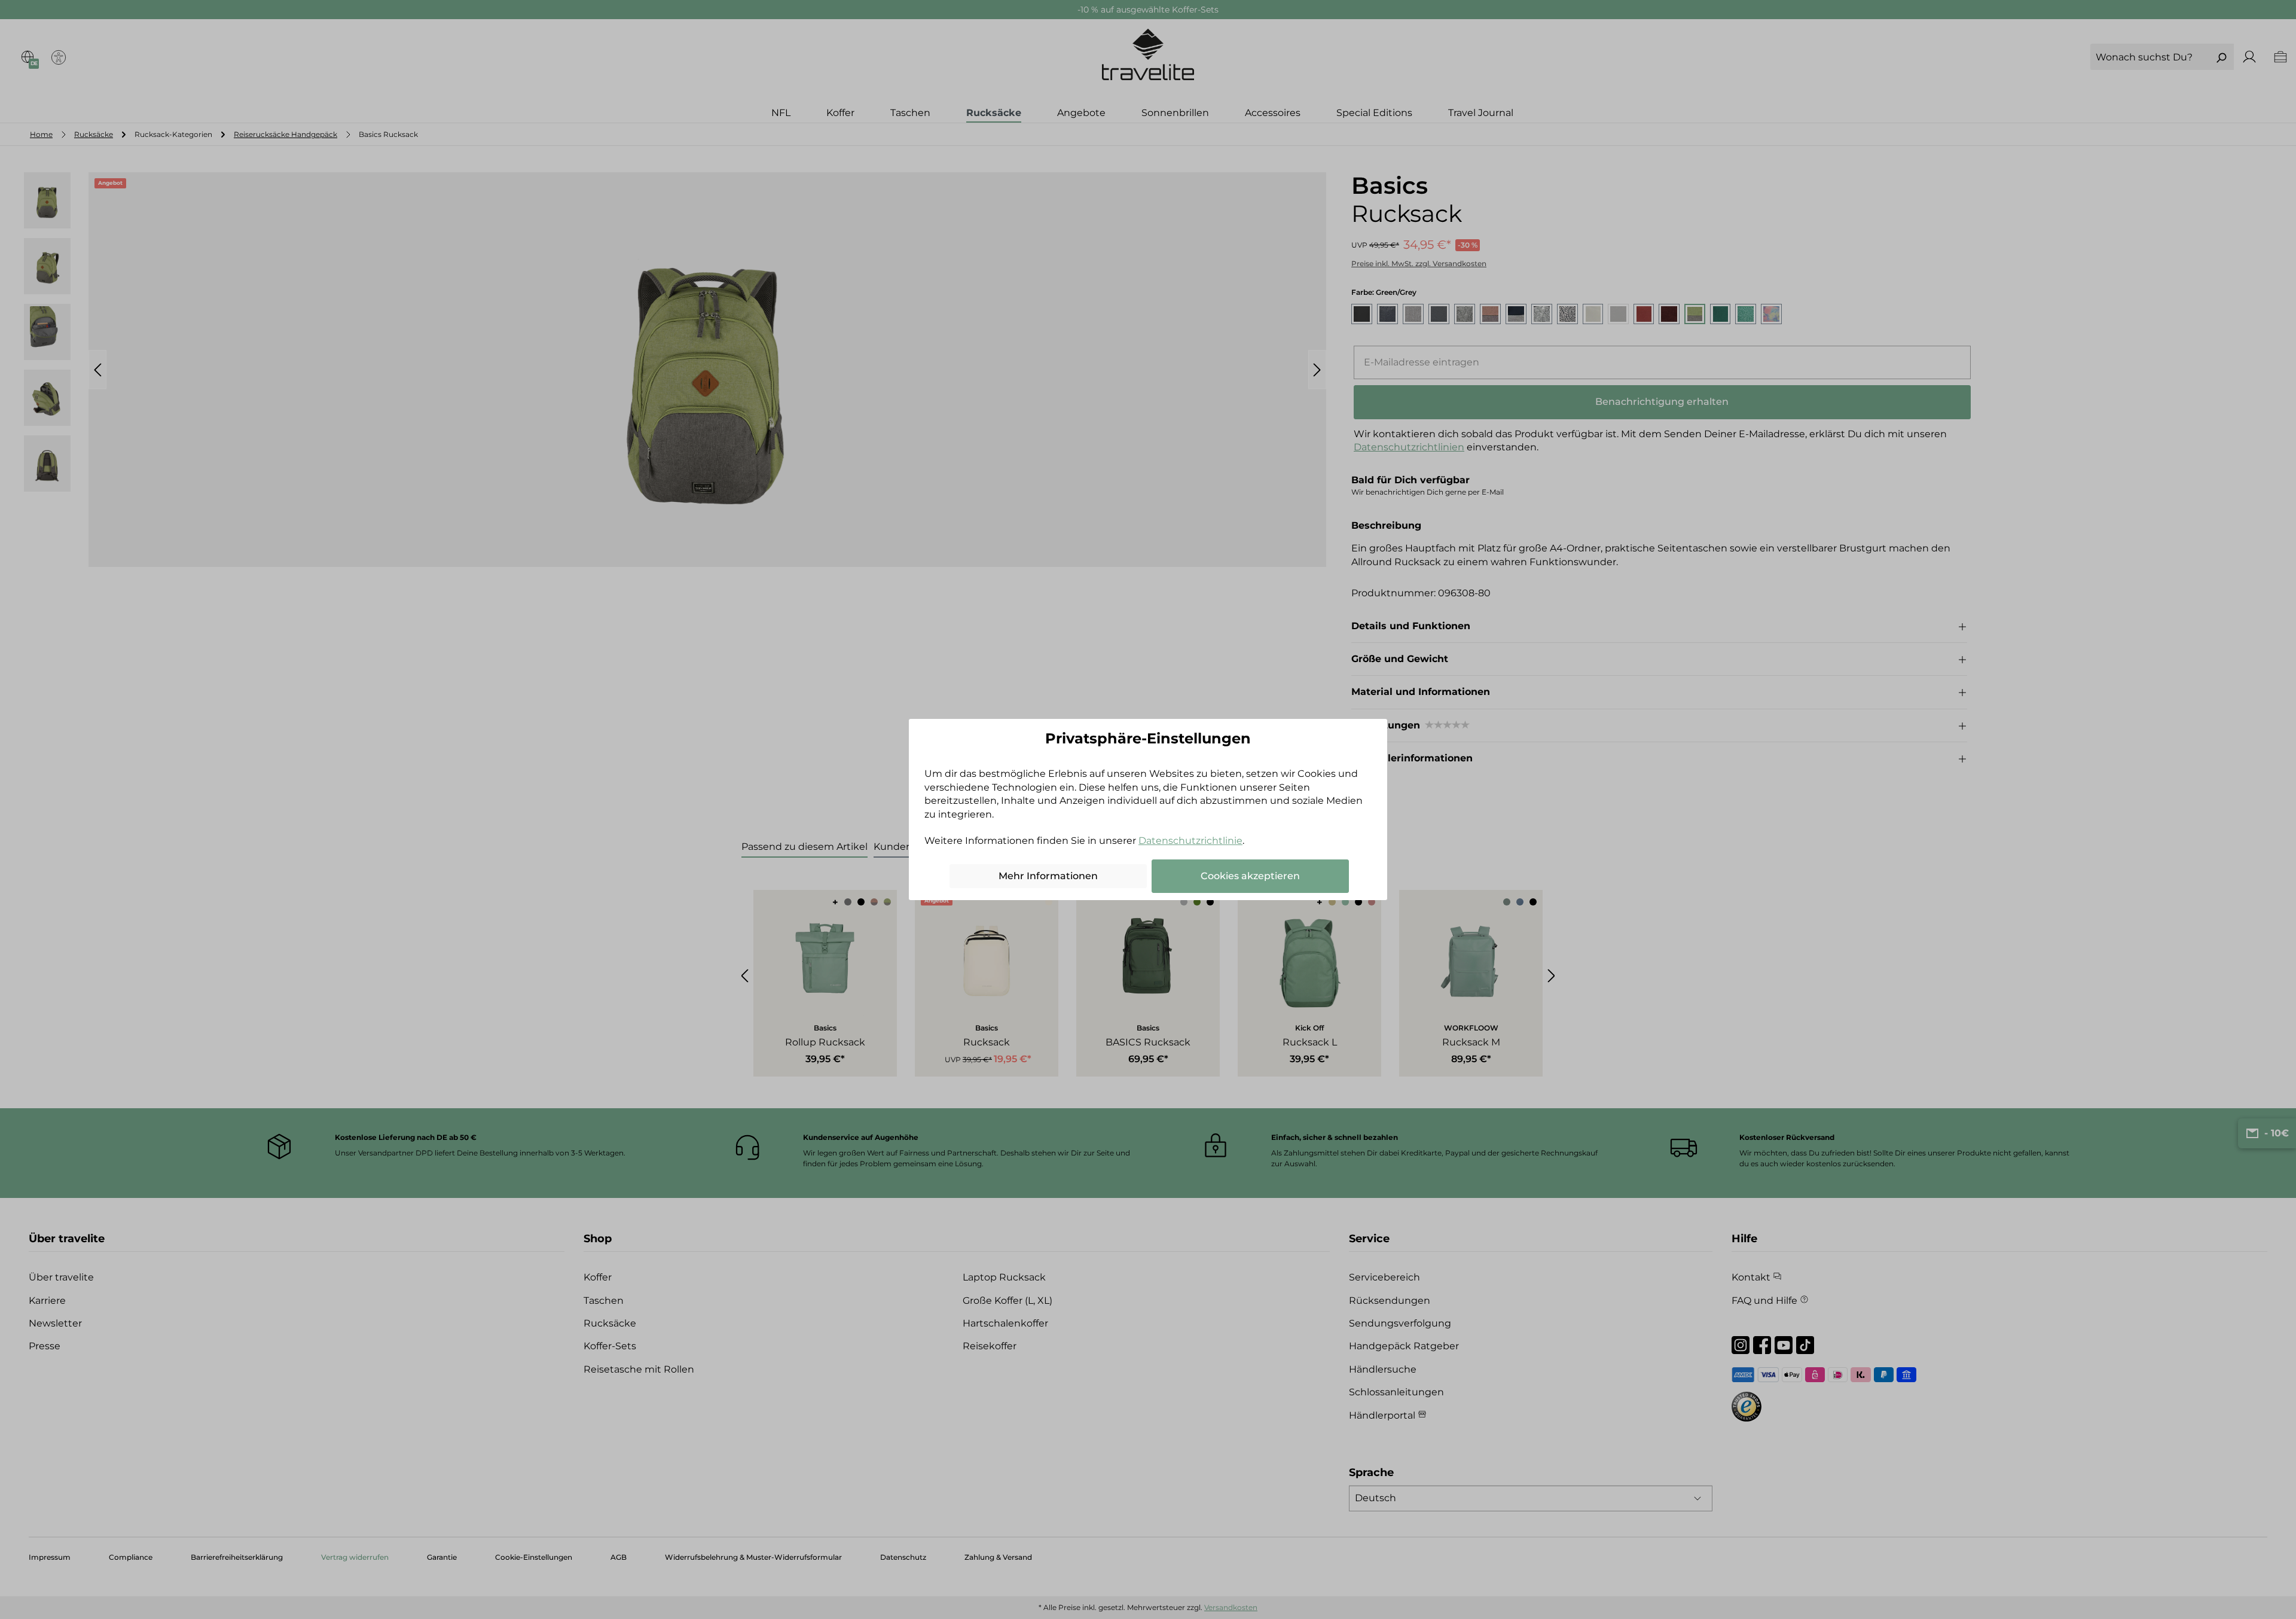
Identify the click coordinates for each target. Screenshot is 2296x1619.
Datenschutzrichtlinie (1190, 841)
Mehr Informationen (1048, 876)
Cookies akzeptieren (1250, 876)
